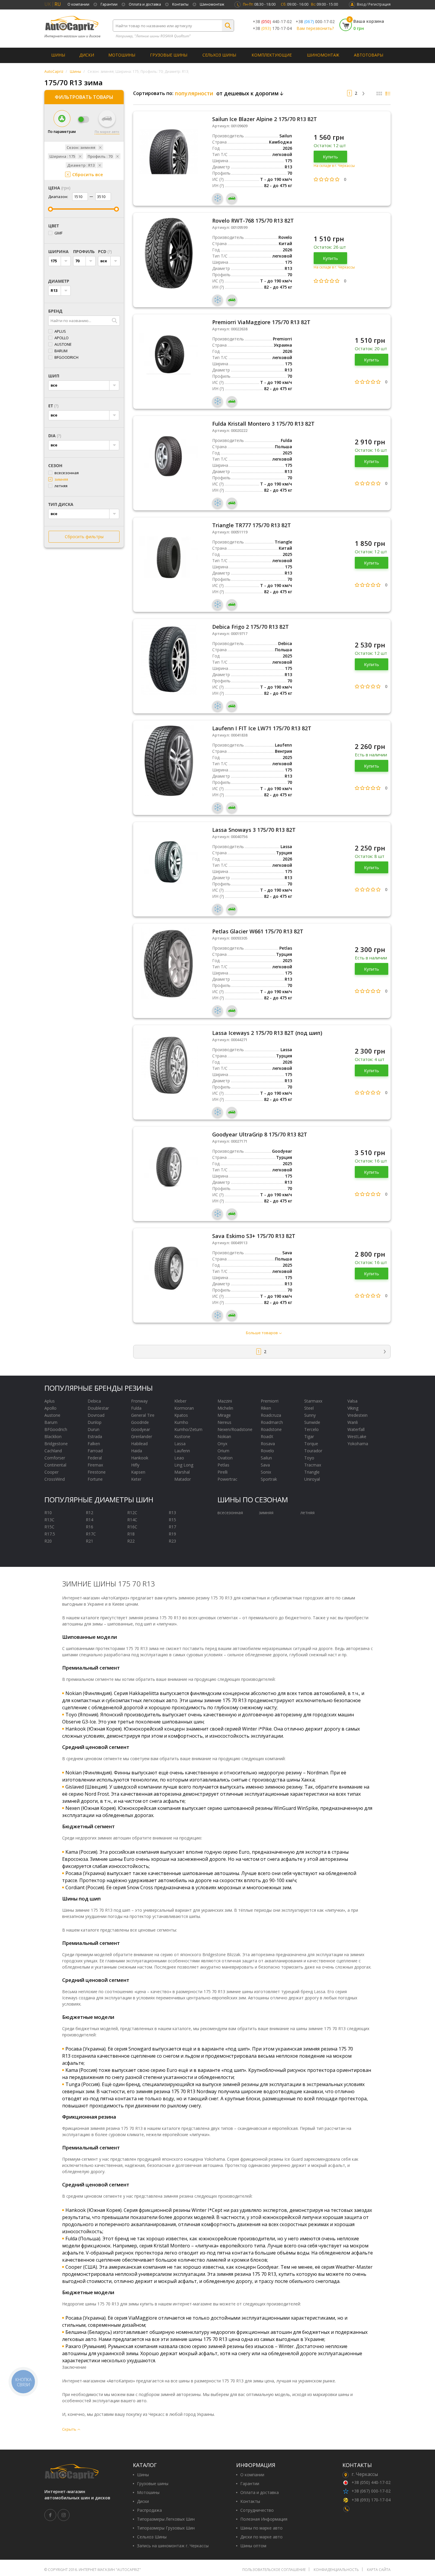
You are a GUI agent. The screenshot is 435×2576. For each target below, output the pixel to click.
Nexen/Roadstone (235, 1429)
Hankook (140, 1458)
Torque (311, 1444)
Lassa (180, 1444)
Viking (353, 1408)
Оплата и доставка (145, 4)
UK (48, 4)
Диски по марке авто (261, 2537)
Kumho (181, 1422)
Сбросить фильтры (84, 537)
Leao (179, 1458)
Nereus (224, 1422)
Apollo (62, 338)
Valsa (352, 1401)
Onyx (222, 1444)
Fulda (136, 1408)
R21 (90, 1541)
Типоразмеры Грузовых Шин (166, 2528)
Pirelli (223, 1472)
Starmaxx (313, 1401)
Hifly (135, 1465)
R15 (172, 1520)
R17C (91, 1534)
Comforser (55, 1458)
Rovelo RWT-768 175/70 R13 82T (253, 221)
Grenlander (142, 1436)
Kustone (182, 1436)
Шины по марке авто (261, 2528)
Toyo (309, 1458)
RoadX (267, 1436)
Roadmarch (272, 1422)
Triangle (312, 1472)
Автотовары (369, 55)
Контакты (180, 4)
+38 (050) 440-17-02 (371, 2482)
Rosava (268, 1444)
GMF (58, 233)
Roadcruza (271, 1415)
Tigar (309, 1436)
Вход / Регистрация (374, 4)
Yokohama (358, 1444)
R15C (49, 1527)
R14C (132, 1520)
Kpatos (181, 1415)
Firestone (97, 1472)
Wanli (353, 1422)
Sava (265, 1465)
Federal (95, 1458)
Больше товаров (262, 1333)
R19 (172, 1534)
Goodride (140, 1422)
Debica (94, 1401)
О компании (78, 4)
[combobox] (59, 261)
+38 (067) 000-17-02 (371, 2491)
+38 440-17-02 (272, 22)
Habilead (139, 1444)
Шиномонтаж (212, 4)
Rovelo (267, 1451)
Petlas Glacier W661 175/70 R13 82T (258, 931)
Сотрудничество (257, 2510)
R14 (90, 1520)
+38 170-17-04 (272, 28)
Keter (136, 1479)
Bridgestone (56, 1444)
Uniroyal (312, 1479)
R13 (172, 1513)
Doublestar (98, 1408)
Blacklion (53, 1436)
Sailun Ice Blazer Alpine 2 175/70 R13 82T (265, 119)
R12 (90, 1513)
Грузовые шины (169, 55)
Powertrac (227, 1479)
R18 (131, 1534)
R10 (48, 1513)
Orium (223, 1451)
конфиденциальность (336, 2570)
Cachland (53, 1451)
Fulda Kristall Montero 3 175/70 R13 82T (263, 424)
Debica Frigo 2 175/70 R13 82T (250, 627)
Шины (58, 55)
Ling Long (184, 1465)
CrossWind (55, 1479)
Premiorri (270, 1401)
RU (58, 4)
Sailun (266, 1458)
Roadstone (271, 1429)
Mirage (224, 1415)
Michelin (225, 1408)
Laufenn (182, 1451)
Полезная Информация (264, 2519)
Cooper (51, 1472)
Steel (309, 1408)
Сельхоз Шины (219, 55)
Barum (61, 351)
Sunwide (312, 1422)
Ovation (225, 1458)
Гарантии (109, 4)
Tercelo (311, 1429)
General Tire (143, 1415)
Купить (330, 157)
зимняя (61, 479)
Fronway (139, 1401)
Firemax (95, 1465)
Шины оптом (253, 2546)
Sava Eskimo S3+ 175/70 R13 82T (254, 1236)
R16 (90, 1527)
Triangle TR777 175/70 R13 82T (252, 525)
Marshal (182, 1472)
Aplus (60, 331)
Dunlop (95, 1422)
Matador (183, 1479)
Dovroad (96, 1415)
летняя (61, 486)
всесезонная (67, 473)
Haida (137, 1451)
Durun (94, 1429)
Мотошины (122, 55)
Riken (266, 1408)
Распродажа (149, 2510)
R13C (49, 1520)
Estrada (95, 1436)
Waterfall (356, 1429)
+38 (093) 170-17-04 (371, 2500)
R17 (172, 1527)
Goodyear (141, 1429)
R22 (131, 1541)
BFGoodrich (66, 357)
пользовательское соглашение (274, 2570)
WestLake (357, 1436)
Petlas (223, 1465)
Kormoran (184, 1408)
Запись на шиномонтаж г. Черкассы (173, 2546)
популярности (194, 93)
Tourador (313, 1451)
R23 (172, 1541)
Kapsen (138, 1472)
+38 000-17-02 (315, 22)
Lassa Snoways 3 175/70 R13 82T (254, 830)
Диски (87, 55)
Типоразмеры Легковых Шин (166, 2519)
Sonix (266, 1472)
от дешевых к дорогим (248, 93)
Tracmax (313, 1465)
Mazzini (225, 1401)
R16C (132, 1527)
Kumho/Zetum (188, 1429)
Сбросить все (88, 174)
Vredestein (357, 1415)
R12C (132, 1513)
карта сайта (379, 2570)
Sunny (310, 1415)
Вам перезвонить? (315, 28)
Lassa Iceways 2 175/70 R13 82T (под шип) (267, 1033)
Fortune (95, 1479)
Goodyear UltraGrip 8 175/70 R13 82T (260, 1134)
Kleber (180, 1401)
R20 (48, 1541)
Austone (63, 344)
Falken (94, 1444)
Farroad (95, 1451)
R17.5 (50, 1534)
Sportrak (269, 1479)
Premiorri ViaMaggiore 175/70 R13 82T (261, 322)
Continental (55, 1465)
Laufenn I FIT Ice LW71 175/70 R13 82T (262, 728)
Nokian (224, 1436)
